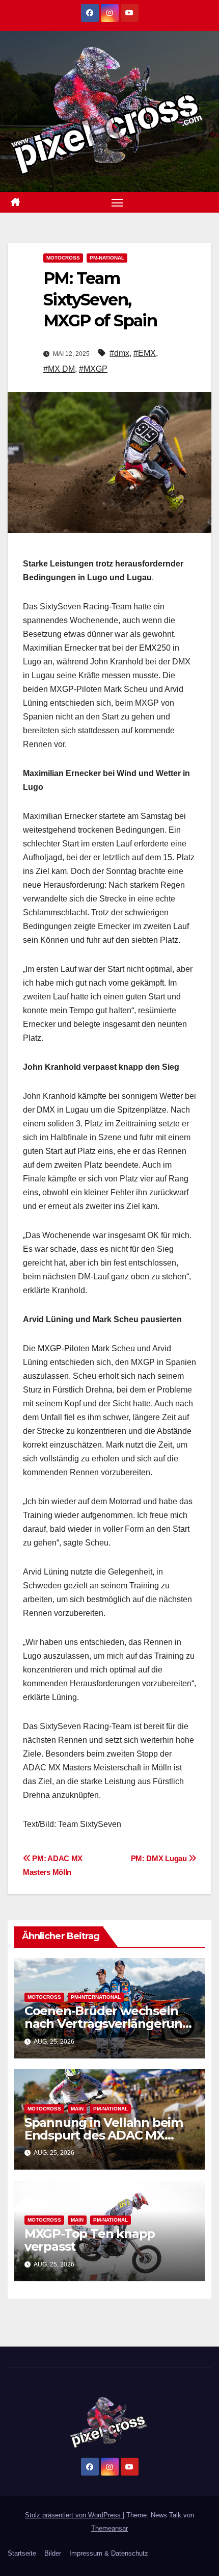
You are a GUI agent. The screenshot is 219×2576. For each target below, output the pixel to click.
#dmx (119, 353)
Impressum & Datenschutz (109, 2553)
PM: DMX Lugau (160, 1858)
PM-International (96, 1997)
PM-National (107, 258)
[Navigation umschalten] (117, 202)
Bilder (53, 2553)
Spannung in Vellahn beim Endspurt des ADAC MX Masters (104, 2135)
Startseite (22, 2553)
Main (77, 2109)
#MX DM (59, 369)
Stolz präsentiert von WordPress (74, 2515)
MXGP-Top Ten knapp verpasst (90, 2240)
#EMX (145, 353)
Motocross (63, 258)
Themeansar (109, 2528)
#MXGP (93, 369)
